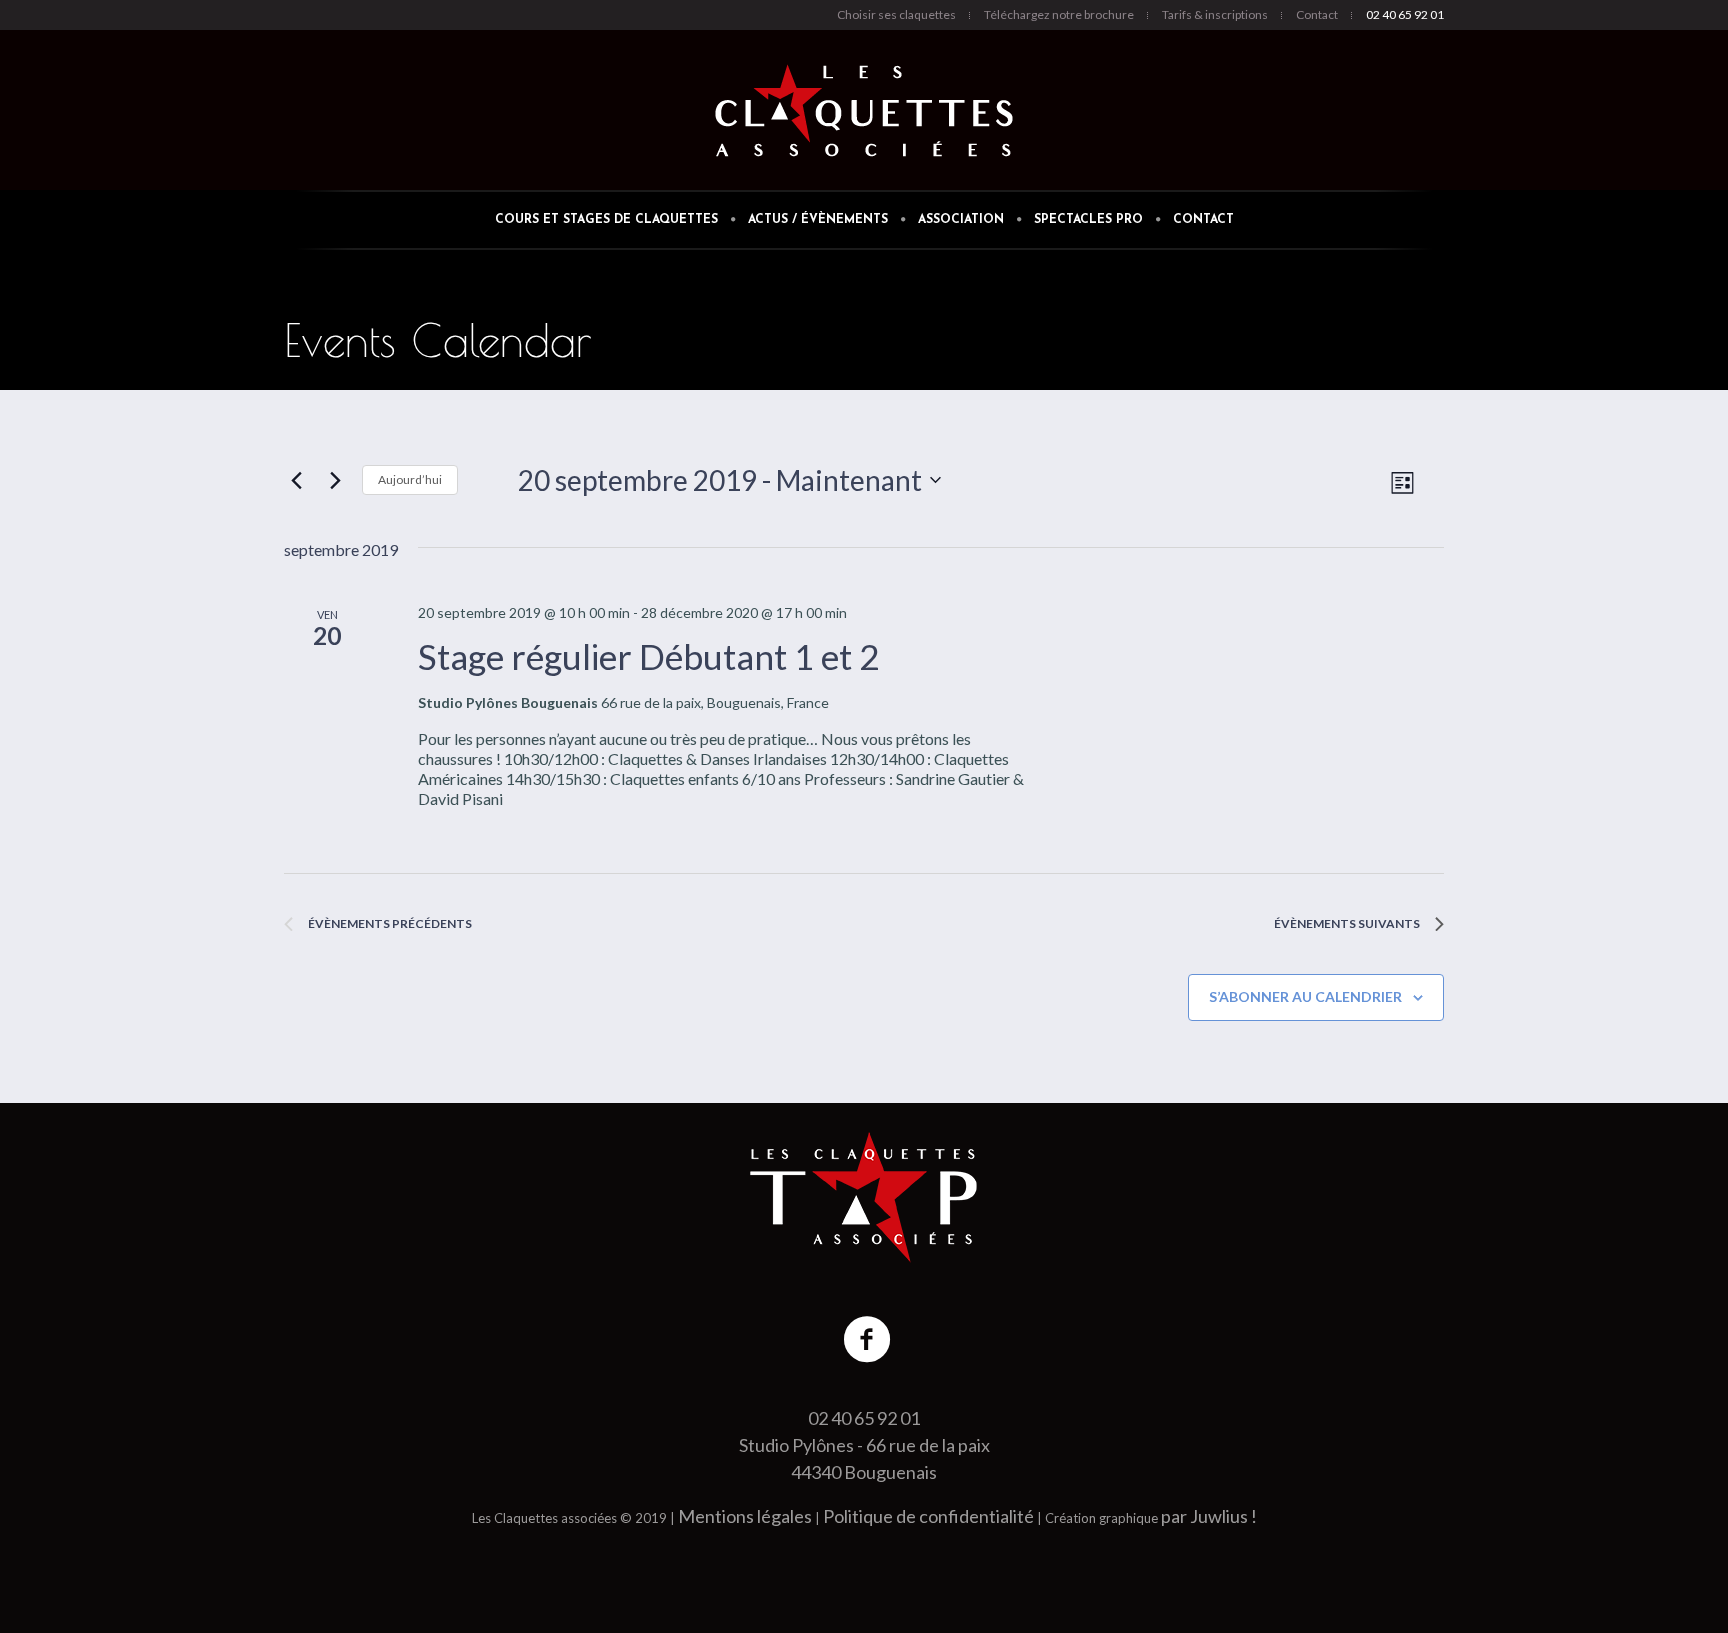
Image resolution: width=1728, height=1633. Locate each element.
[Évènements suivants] (335, 480)
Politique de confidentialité (928, 1516)
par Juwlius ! (1209, 1516)
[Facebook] (868, 1340)
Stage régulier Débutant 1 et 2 (648, 656)
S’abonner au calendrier (1305, 996)
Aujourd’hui (410, 479)
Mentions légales (745, 1516)
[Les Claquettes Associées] (864, 1197)
